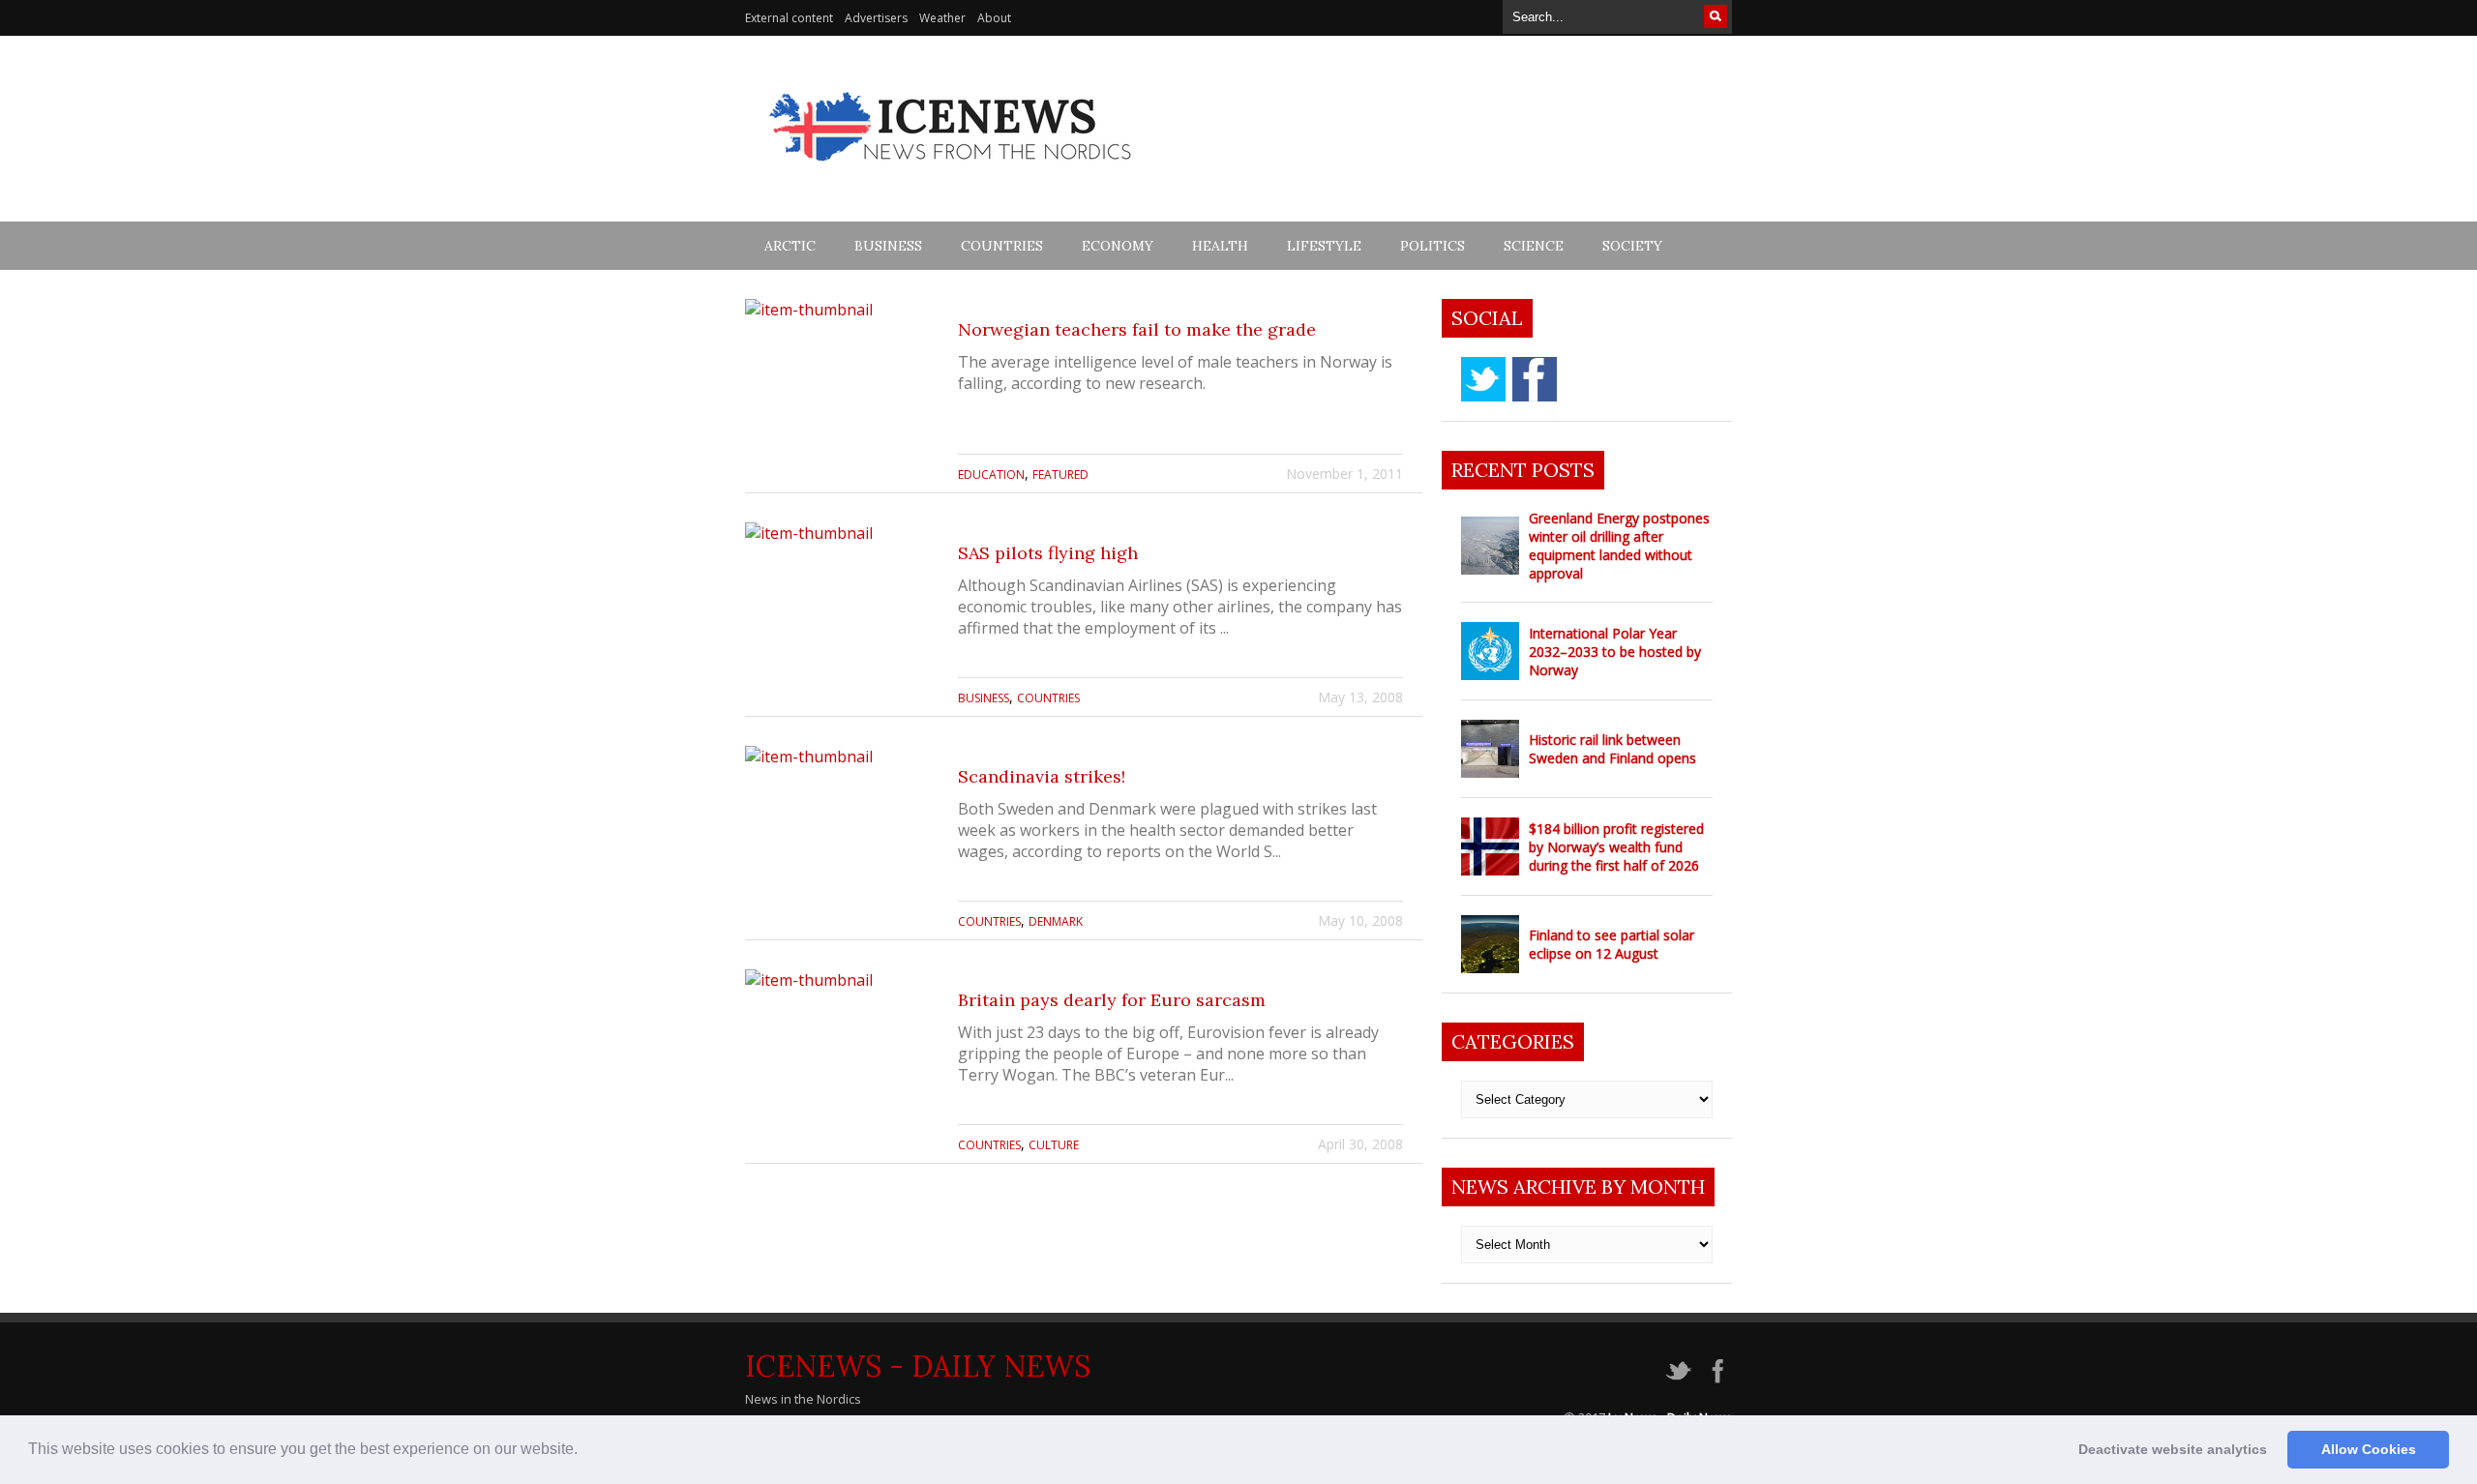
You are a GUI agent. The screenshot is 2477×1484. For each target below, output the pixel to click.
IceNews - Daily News (918, 1366)
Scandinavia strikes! (1042, 776)
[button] (584, 1451)
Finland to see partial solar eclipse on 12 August (1612, 944)
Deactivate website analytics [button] (2173, 1449)
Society (1632, 246)
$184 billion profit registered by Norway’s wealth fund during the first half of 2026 (1616, 847)
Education (991, 475)
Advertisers (876, 18)
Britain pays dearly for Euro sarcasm (1112, 1000)
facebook (1535, 379)
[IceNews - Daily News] (952, 172)
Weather (942, 18)
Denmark (1056, 921)
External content (789, 18)
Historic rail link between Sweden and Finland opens (1612, 749)
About (994, 18)
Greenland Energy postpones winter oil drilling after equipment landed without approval (1619, 546)
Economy (1118, 246)
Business (888, 246)
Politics (1432, 246)
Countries (1002, 246)
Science (1534, 246)
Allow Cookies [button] (2369, 1449)
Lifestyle (1324, 246)
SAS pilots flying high (1048, 553)
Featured (1060, 475)
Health (1220, 246)
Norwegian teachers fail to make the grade (1137, 329)
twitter (1483, 379)
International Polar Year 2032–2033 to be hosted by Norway (1615, 652)
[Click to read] (842, 396)
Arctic (790, 246)
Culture (1054, 1145)
